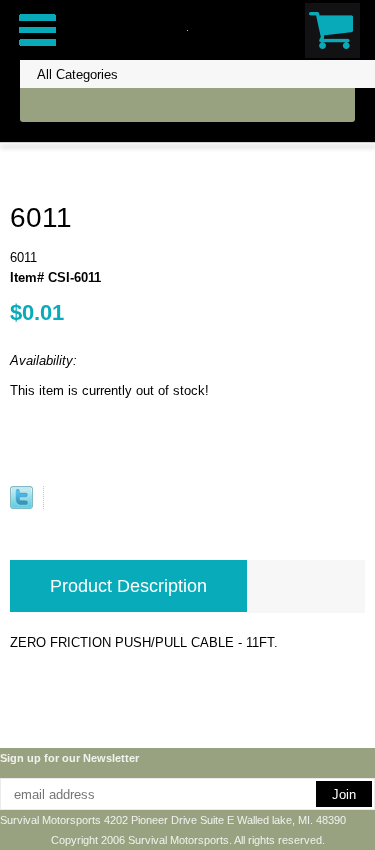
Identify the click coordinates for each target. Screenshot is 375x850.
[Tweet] (21, 504)
